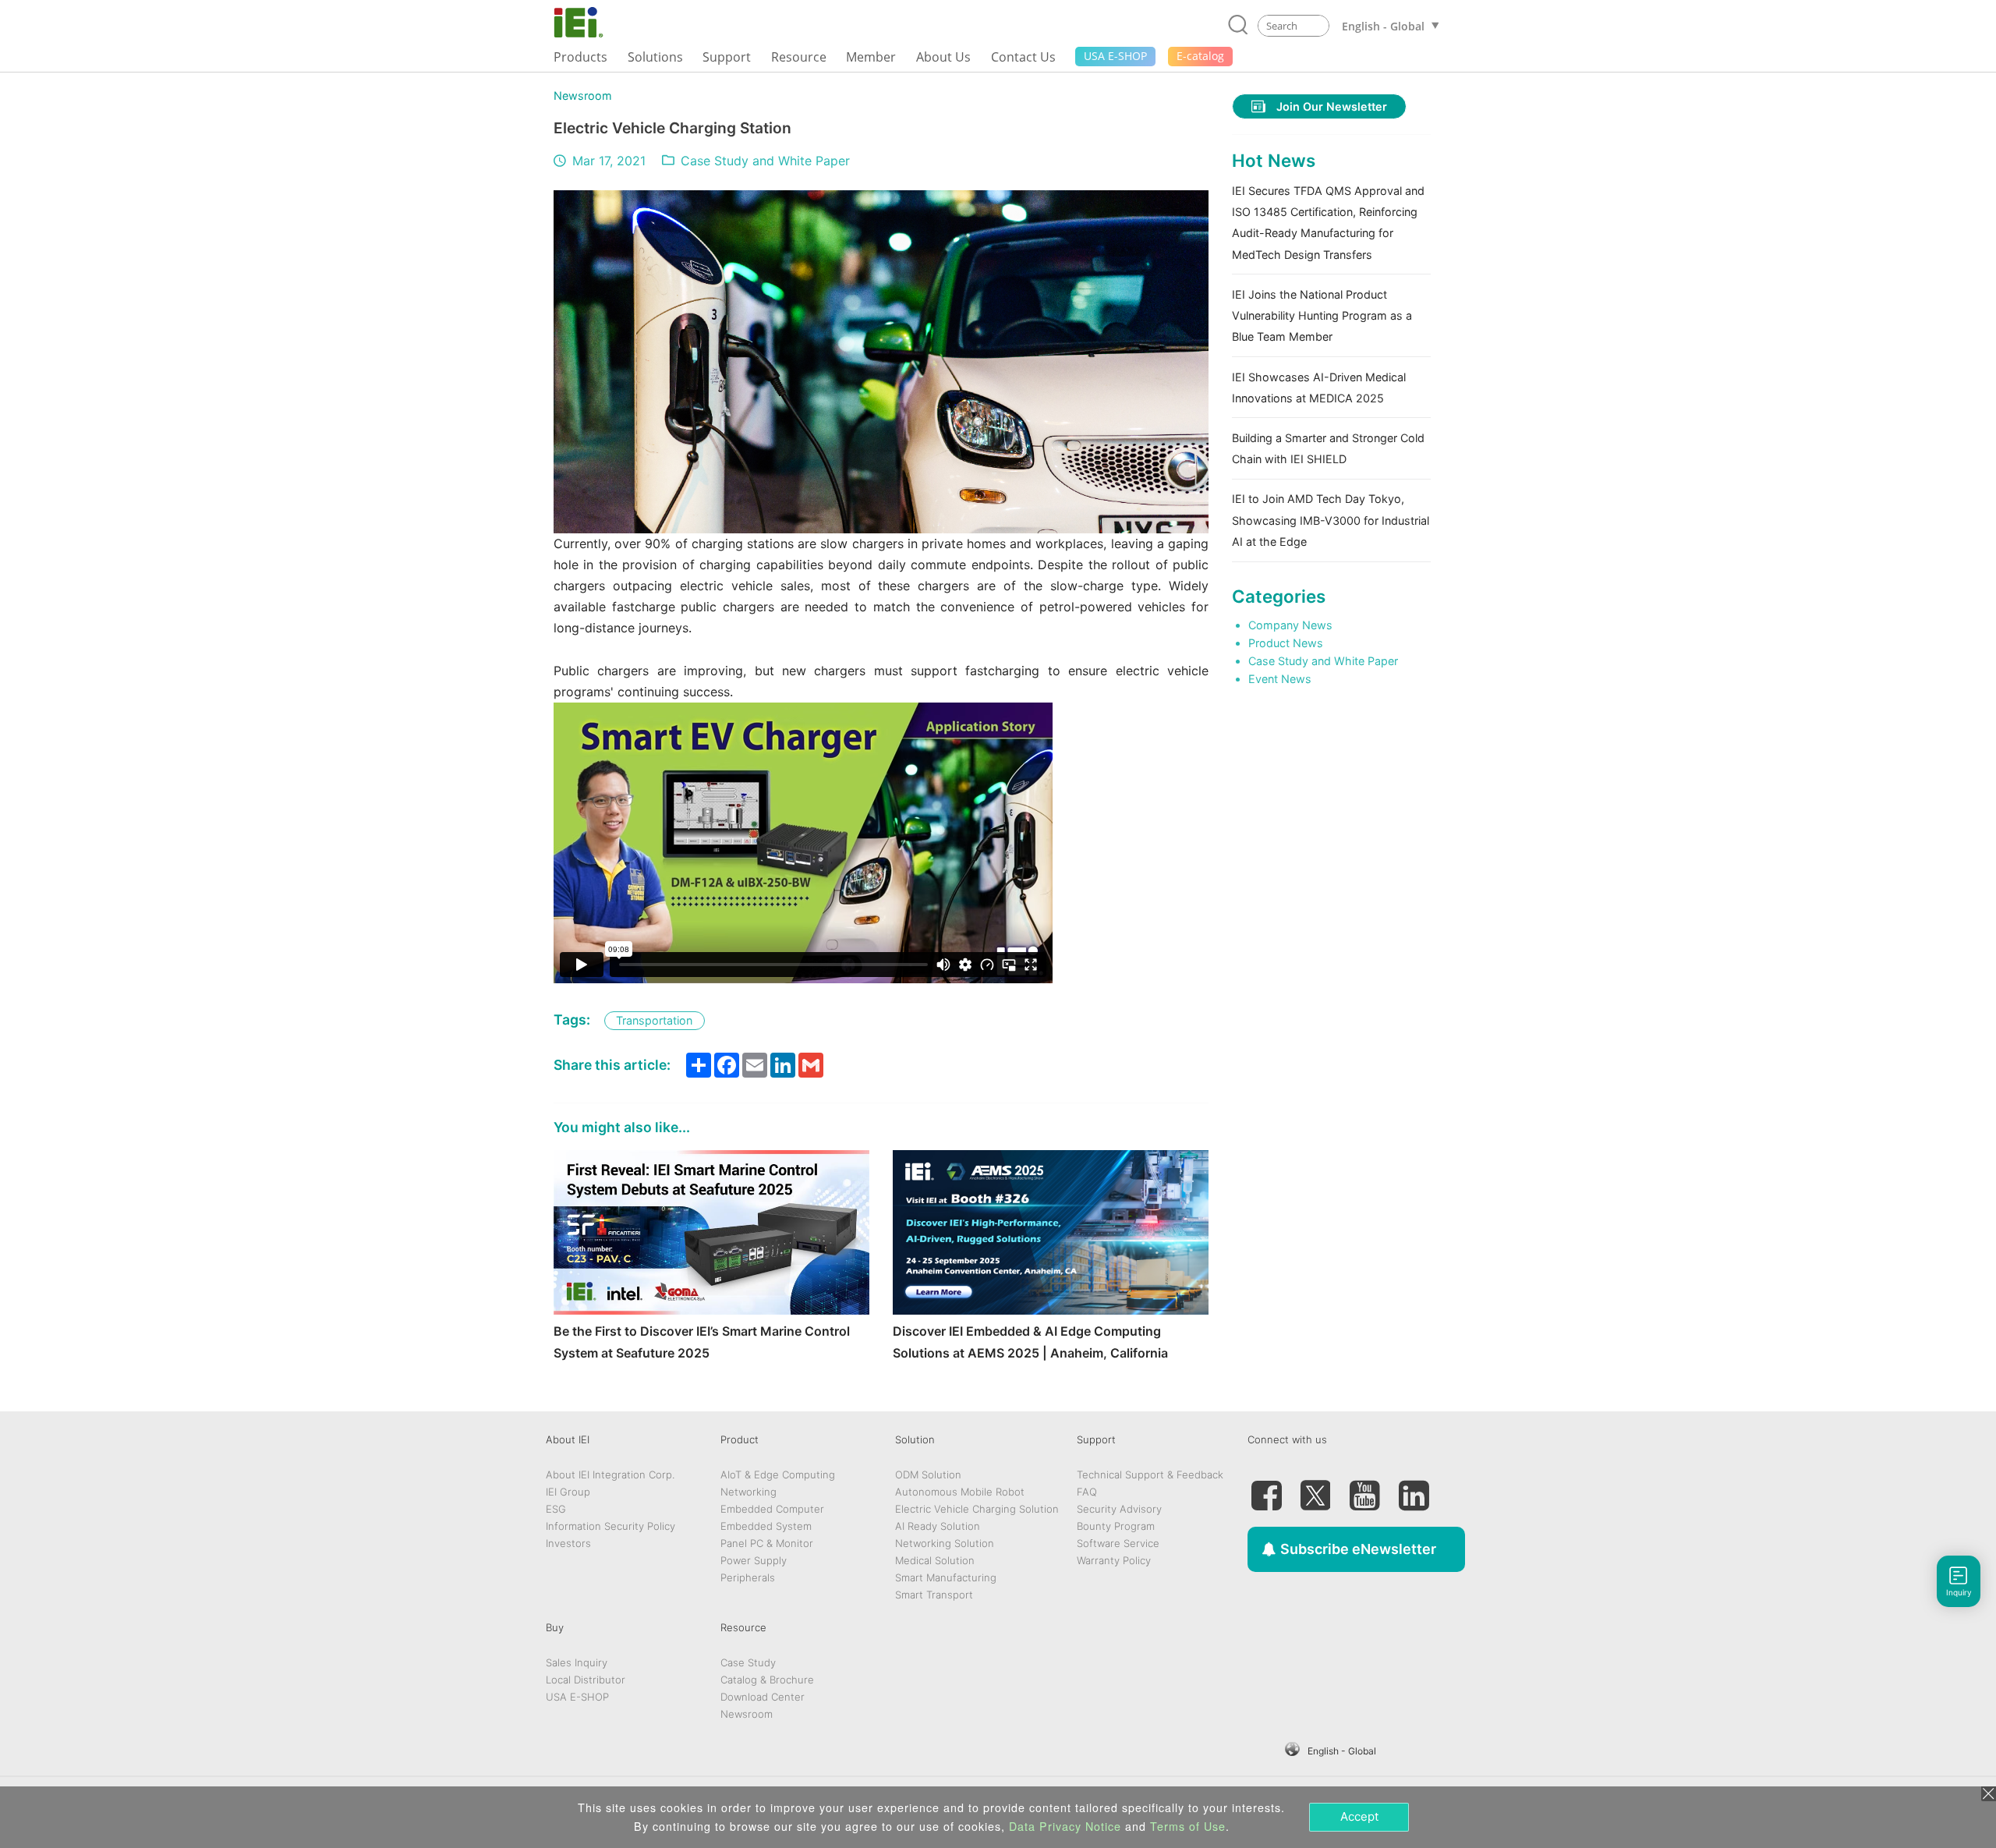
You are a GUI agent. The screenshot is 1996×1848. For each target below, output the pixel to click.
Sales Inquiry (577, 1662)
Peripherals (748, 1577)
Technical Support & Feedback (1150, 1475)
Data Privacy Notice (1065, 1826)
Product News (1286, 643)
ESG (556, 1509)
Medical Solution (935, 1560)
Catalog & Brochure (767, 1680)
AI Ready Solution (938, 1526)
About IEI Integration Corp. (610, 1475)
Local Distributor (586, 1680)
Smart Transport (934, 1595)
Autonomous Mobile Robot (960, 1492)
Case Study (748, 1662)
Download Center (763, 1697)
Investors (568, 1543)
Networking (748, 1492)
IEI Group (568, 1492)
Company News (1290, 625)
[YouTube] (1364, 1489)
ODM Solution (928, 1475)
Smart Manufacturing (946, 1577)
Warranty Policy (1114, 1560)
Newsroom (583, 96)
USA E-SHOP (577, 1697)
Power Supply (754, 1560)
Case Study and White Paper (765, 161)
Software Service (1118, 1543)
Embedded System (766, 1526)
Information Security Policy (610, 1526)
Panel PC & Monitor (767, 1543)
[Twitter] (1315, 1489)
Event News (1280, 679)
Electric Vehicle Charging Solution (977, 1509)
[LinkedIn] (1414, 1489)
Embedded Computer (772, 1509)
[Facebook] (1266, 1489)
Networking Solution (945, 1543)
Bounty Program (1116, 1526)
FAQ (1087, 1492)
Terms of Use (1188, 1826)
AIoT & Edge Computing (778, 1475)
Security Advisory (1119, 1509)
